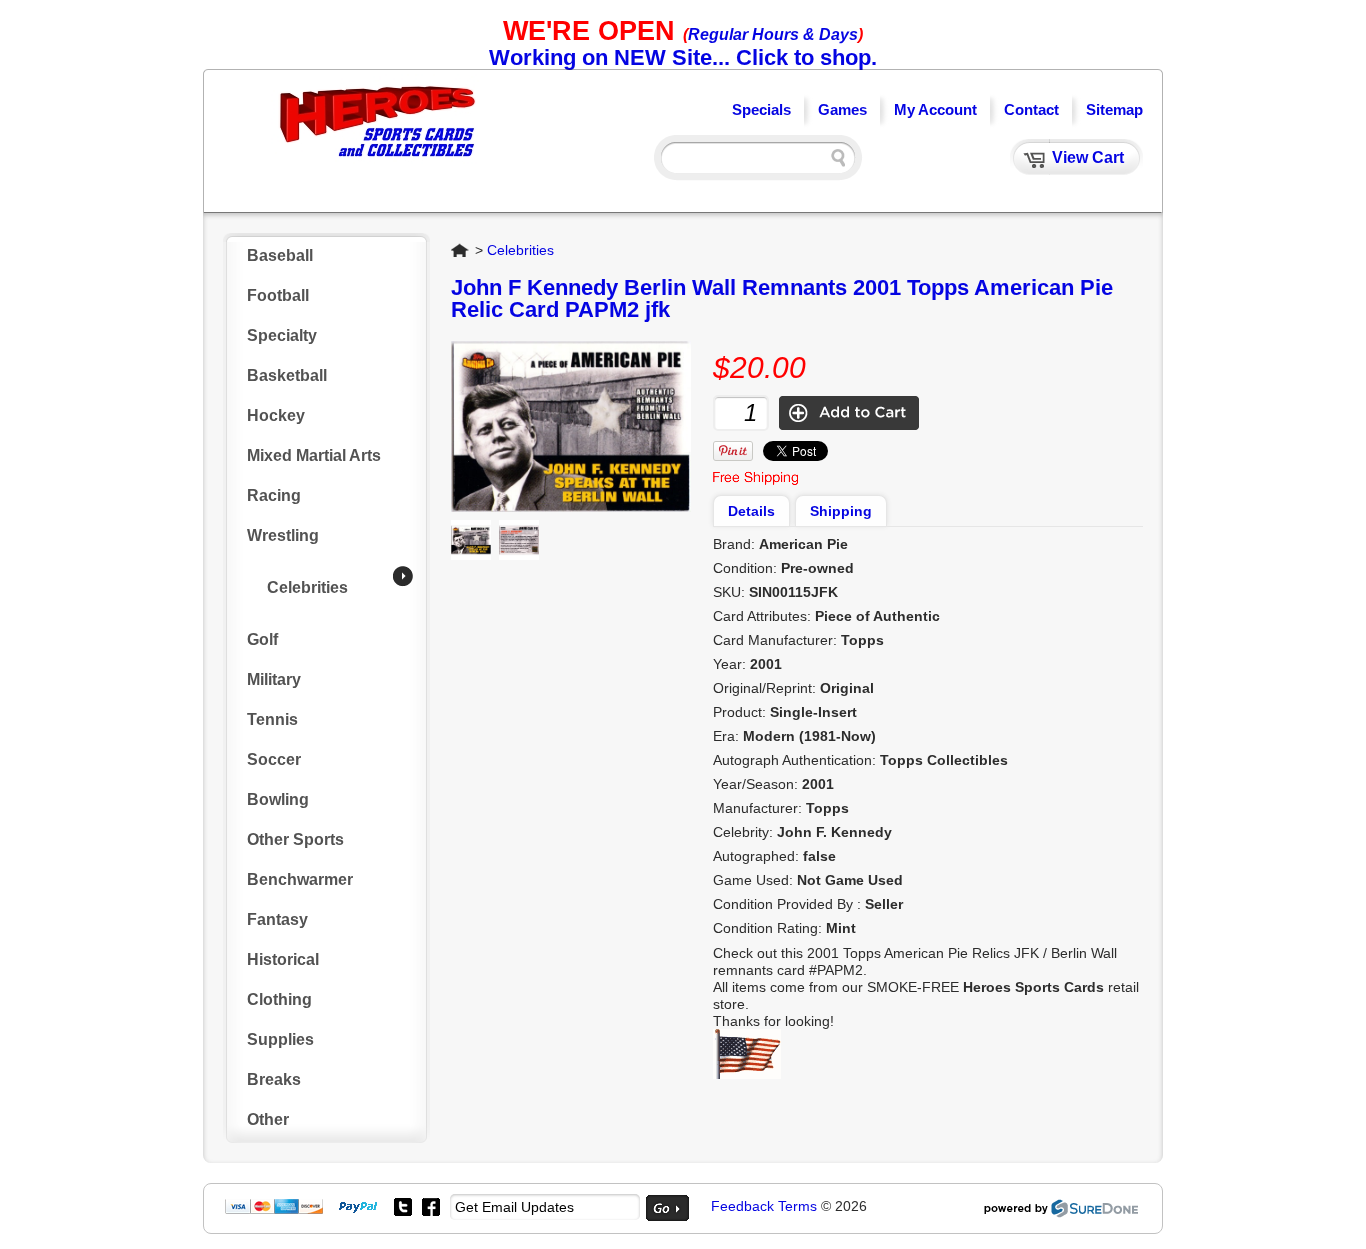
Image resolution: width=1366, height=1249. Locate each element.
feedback (742, 1206)
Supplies (280, 1039)
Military (274, 679)
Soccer (274, 759)
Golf (262, 639)
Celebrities (307, 587)
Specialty (282, 335)
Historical (283, 959)
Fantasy (277, 919)
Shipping (841, 511)
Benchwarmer (300, 879)
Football (278, 295)
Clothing (279, 999)
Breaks (274, 1079)
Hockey (276, 415)
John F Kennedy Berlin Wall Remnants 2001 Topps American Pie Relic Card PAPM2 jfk (782, 298)
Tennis (272, 719)
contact (1031, 109)
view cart (1088, 157)
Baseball (280, 255)
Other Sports (295, 839)
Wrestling (283, 535)
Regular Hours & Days (773, 34)
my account (935, 109)
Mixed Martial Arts (314, 455)
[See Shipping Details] (755, 480)
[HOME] (378, 159)
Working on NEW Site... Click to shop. (683, 57)
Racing (274, 495)
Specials (761, 109)
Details (751, 511)
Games (842, 109)
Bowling (278, 799)
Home (461, 250)
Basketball (287, 375)
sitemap (1114, 109)
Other (268, 1119)
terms (797, 1206)
